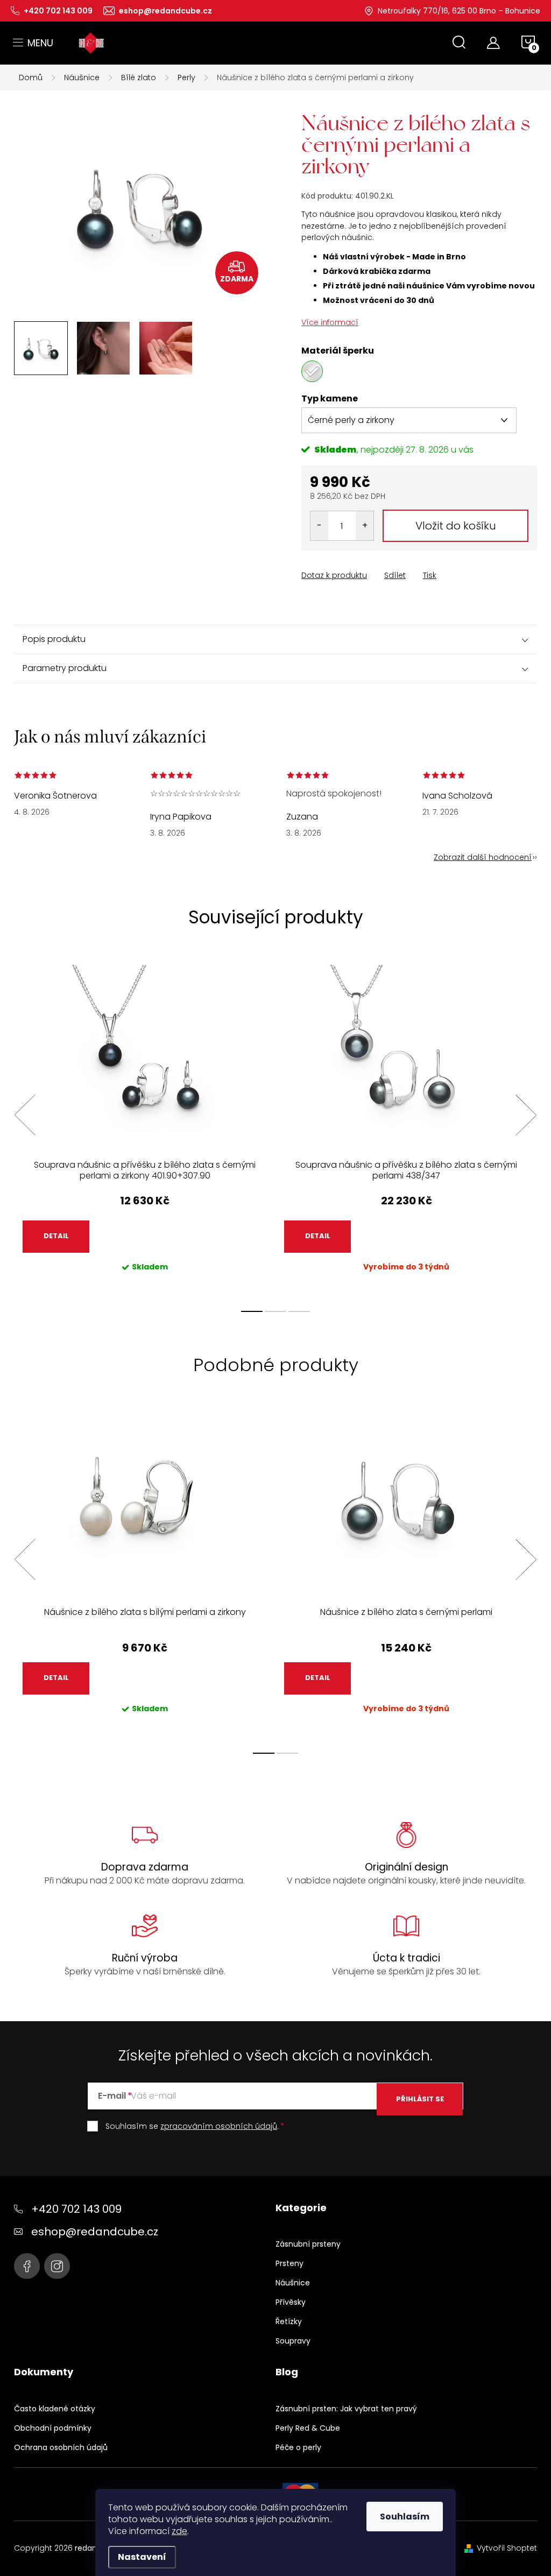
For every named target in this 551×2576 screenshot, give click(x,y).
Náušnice (293, 2283)
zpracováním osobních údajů (219, 2126)
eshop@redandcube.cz (95, 2232)
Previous (25, 1115)
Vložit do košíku (456, 526)
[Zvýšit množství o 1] (365, 526)
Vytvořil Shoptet (507, 2548)
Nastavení (142, 2557)
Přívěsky (291, 2302)
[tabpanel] (145, 1127)
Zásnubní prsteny (308, 2244)
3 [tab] (299, 1311)
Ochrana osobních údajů (61, 2447)
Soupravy (293, 2341)
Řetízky (289, 2321)
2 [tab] (275, 1311)
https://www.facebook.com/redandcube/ (27, 2266)
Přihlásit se (420, 2099)
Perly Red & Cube (308, 2428)
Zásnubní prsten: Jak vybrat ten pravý (346, 2409)
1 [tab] (252, 1311)
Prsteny (289, 2263)
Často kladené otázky (55, 2409)
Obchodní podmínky (53, 2428)
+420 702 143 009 (76, 2209)
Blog (287, 2372)
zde (179, 2531)
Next (526, 1115)
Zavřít (362, 566)
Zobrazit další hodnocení (483, 857)
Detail (56, 1236)
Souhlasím (405, 2517)
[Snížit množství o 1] (319, 526)
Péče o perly (298, 2447)
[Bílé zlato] (312, 371)
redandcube (57, 2266)
